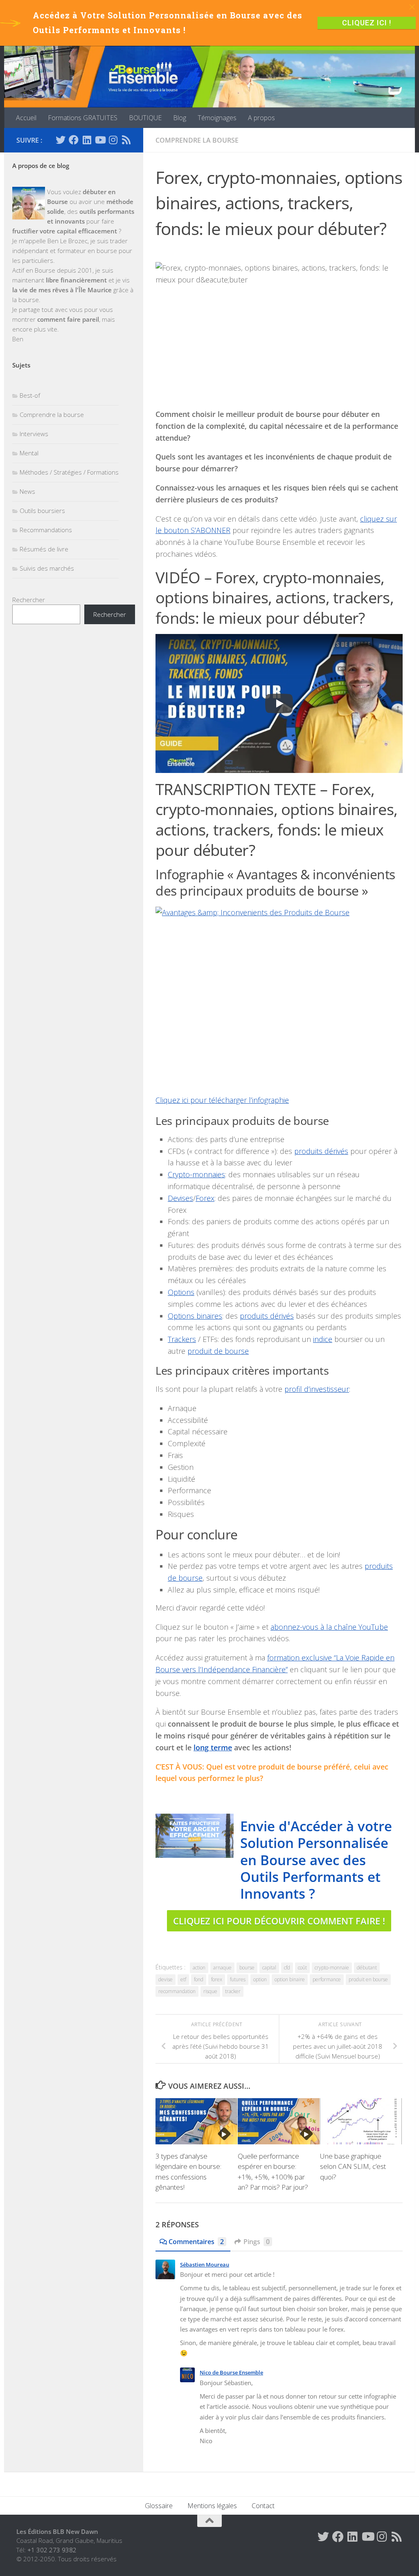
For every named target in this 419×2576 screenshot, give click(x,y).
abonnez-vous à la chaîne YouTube (329, 1627)
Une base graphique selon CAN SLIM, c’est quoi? (353, 2166)
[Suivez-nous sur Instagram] (113, 140)
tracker (233, 1991)
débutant (367, 1968)
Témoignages (217, 118)
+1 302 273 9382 (52, 2550)
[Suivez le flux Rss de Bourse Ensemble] (126, 140)
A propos (261, 118)
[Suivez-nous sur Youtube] (100, 140)
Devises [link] (180, 1198)
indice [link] (323, 1339)
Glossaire (159, 2506)
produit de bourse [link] (218, 1351)
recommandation (177, 1991)
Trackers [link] (182, 1339)
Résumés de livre (44, 549)
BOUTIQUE (145, 118)
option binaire (290, 1979)
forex (217, 1979)
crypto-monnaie (332, 1968)
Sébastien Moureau (205, 2265)
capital (269, 1968)
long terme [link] (213, 1747)
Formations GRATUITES (83, 118)
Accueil (26, 118)
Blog (180, 118)
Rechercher (29, 600)
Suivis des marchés (47, 568)
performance (327, 1979)
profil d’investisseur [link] (317, 1389)
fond (199, 1979)
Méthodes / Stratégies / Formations (69, 472)
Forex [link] (205, 1198)
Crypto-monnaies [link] (196, 1174)
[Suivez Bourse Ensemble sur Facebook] (74, 140)
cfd (287, 1968)
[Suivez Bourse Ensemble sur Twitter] (61, 140)
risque (210, 1991)
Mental (29, 453)
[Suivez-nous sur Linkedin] (87, 140)
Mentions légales (212, 2506)
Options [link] (181, 1292)
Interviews (34, 434)
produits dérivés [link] (321, 1151)
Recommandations (46, 530)
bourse (247, 1968)
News (27, 491)
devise (166, 1979)
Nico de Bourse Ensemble (231, 2372)
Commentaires (196, 2242)
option (260, 1979)
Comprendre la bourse (197, 140)
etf (183, 1979)
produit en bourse (368, 1979)
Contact (263, 2506)
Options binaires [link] (195, 1316)
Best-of (30, 395)
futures (238, 1979)
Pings (257, 2242)
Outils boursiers (42, 511)
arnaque (222, 1968)
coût (302, 1968)
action (199, 1968)
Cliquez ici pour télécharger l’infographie (222, 1100)
